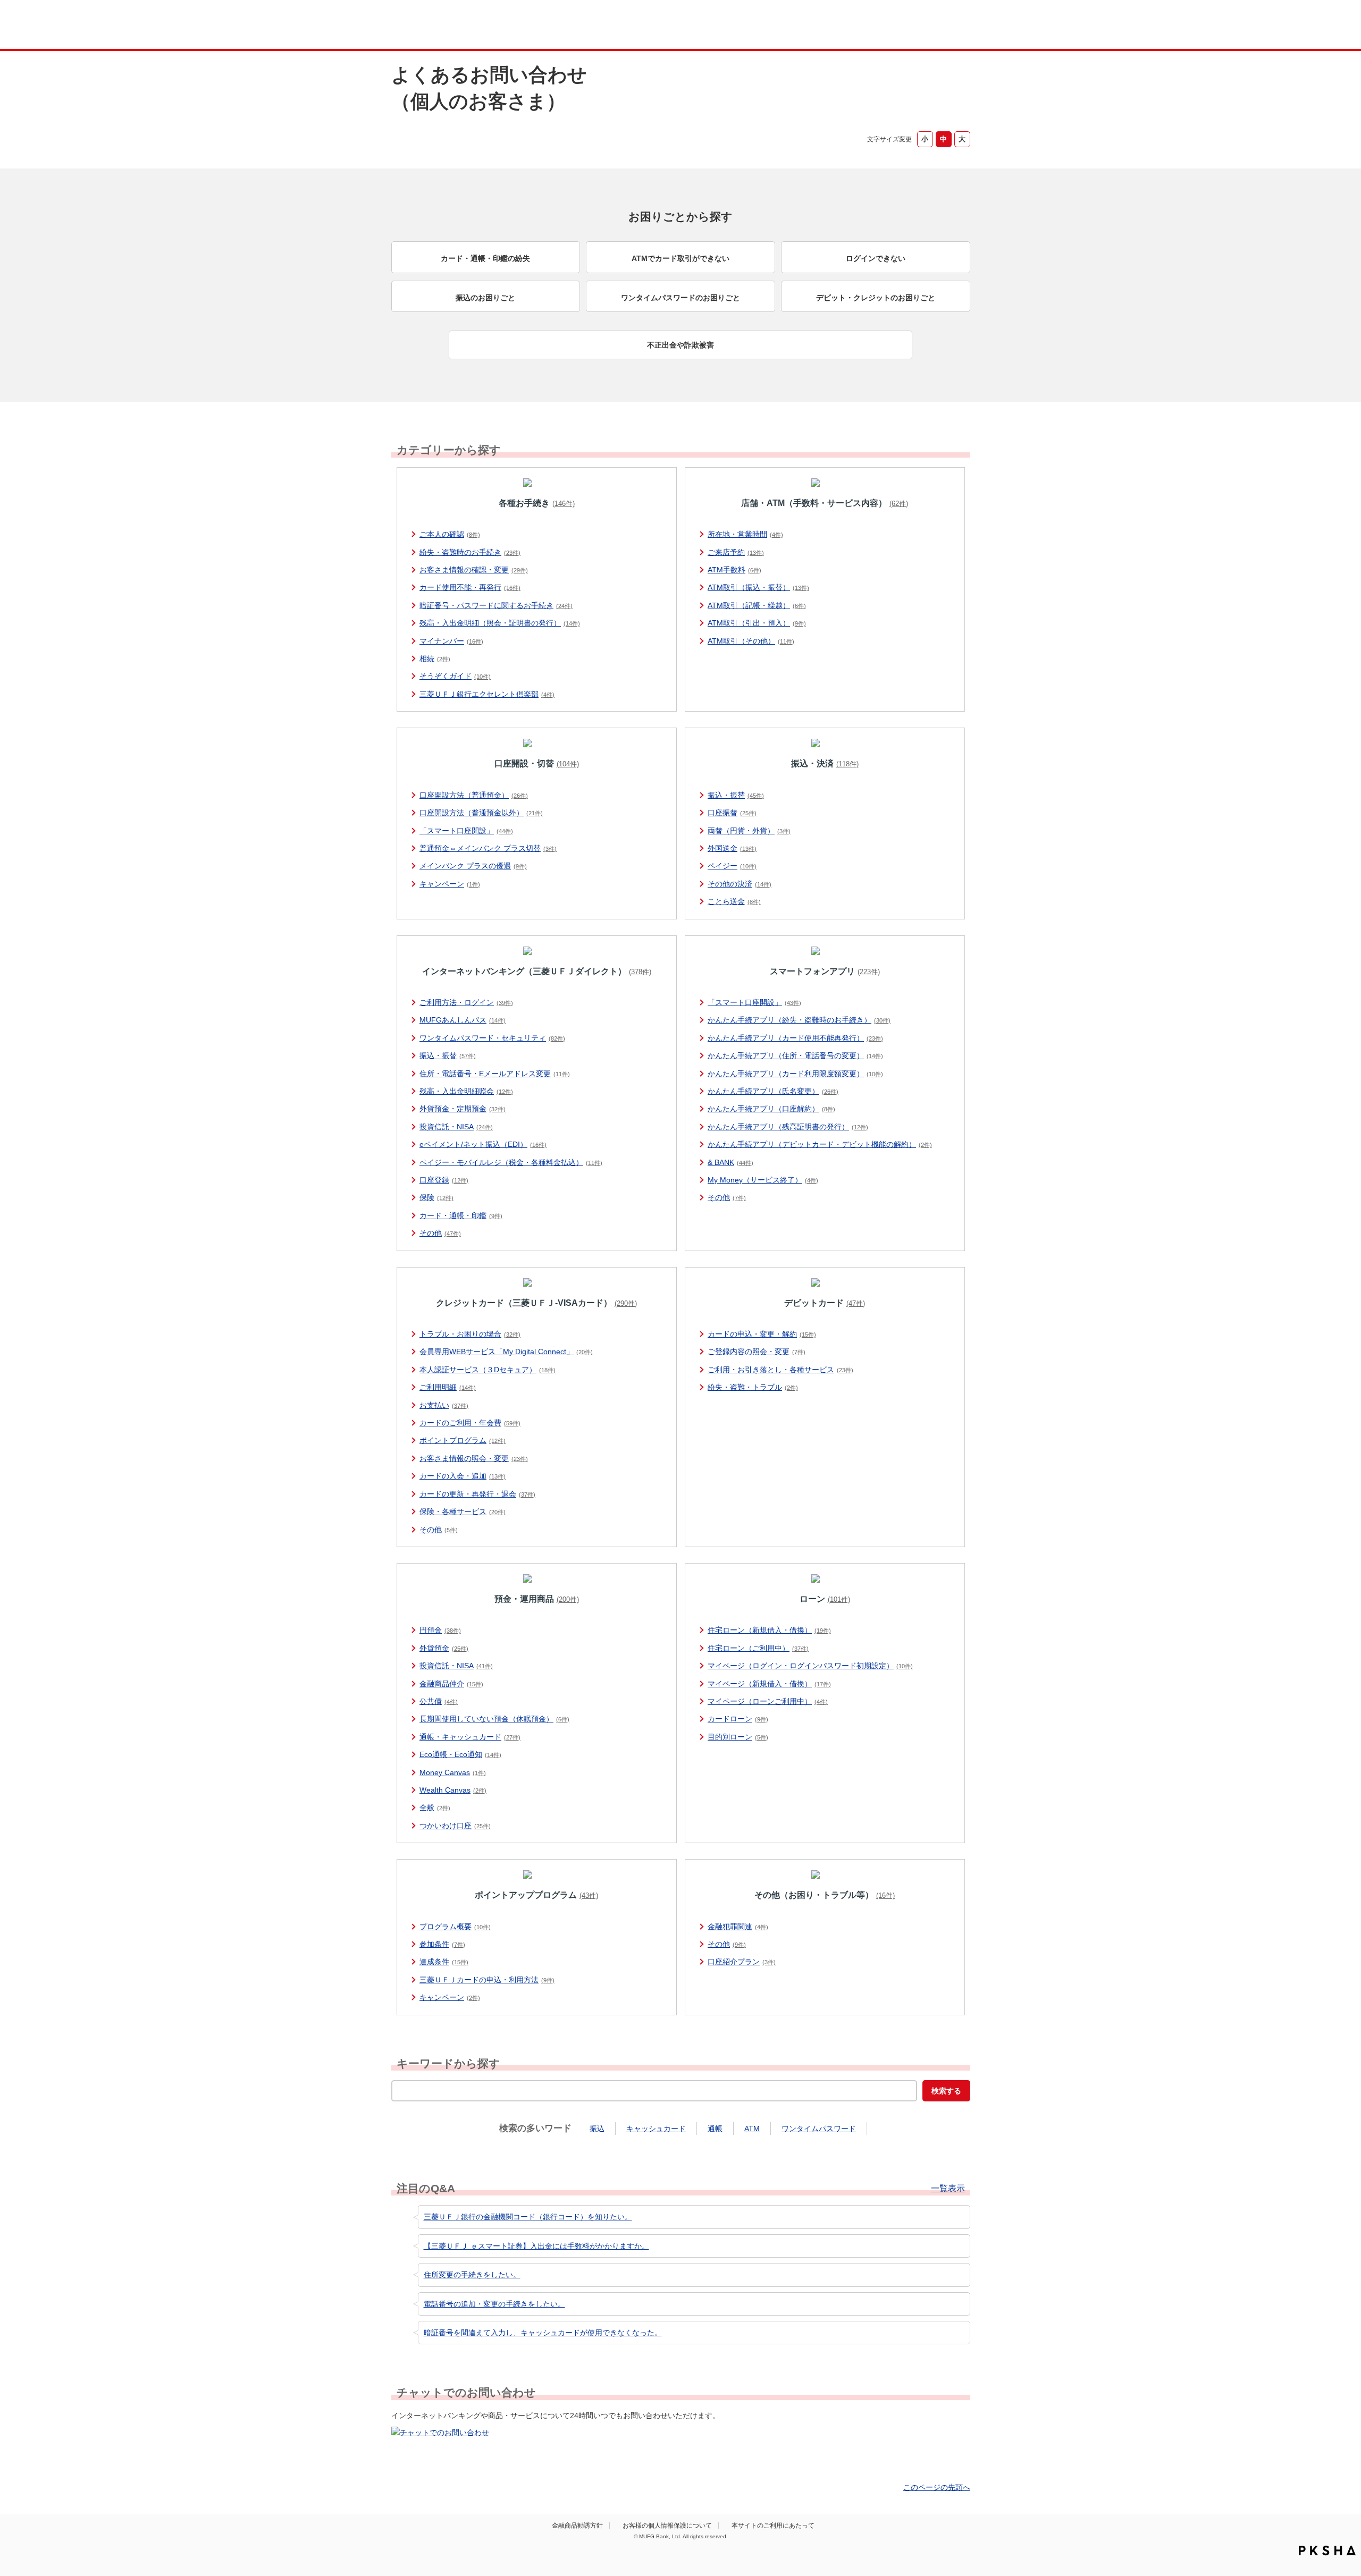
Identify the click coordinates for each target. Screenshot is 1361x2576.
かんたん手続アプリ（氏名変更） (773, 1091)
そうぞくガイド (455, 676)
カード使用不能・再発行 (470, 587)
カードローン (738, 1719)
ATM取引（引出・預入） (757, 623)
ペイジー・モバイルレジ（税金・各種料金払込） (511, 1162)
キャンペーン (450, 884)
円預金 (440, 1630)
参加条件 (442, 1944)
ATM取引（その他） (751, 641)
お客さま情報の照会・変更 (474, 1458)
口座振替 (732, 813)
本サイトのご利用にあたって (773, 2526)
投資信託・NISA (456, 1127)
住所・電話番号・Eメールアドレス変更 (495, 1074)
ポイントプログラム (463, 1440)
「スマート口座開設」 (466, 831)
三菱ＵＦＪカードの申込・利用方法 (487, 1980)
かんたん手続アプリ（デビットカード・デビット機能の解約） (820, 1144)
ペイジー (732, 866)
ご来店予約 (736, 552)
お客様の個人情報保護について (667, 2526)
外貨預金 (444, 1648)
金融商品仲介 (451, 1684)
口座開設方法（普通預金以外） (481, 813)
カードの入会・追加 (463, 1476)
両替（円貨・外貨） (749, 831)
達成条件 (444, 1962)
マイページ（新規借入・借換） (769, 1684)
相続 (435, 658)
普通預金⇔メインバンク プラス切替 (488, 848)
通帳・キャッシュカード (470, 1737)
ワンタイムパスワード (819, 2129)
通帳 (715, 2129)
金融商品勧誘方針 (577, 2526)
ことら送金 (734, 901)
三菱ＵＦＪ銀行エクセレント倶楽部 (487, 694)
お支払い (444, 1405)
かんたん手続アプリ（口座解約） (771, 1109)
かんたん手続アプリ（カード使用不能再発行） (795, 1038)
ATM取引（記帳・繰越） (757, 605)
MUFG (482, 26)
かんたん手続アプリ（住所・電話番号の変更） (795, 1055)
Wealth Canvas (453, 1790)
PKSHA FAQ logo (1327, 2550)
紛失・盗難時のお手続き (470, 552)
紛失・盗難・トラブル (753, 1387)
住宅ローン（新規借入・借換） (769, 1630)
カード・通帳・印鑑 (461, 1215)
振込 (597, 2129)
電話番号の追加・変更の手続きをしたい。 (494, 2304)
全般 (435, 1808)
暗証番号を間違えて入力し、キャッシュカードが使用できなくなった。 (543, 2333)
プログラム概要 (455, 1927)
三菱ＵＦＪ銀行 (884, 26)
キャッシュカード (656, 2129)
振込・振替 (736, 795)
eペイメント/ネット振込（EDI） (483, 1144)
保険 (436, 1197)
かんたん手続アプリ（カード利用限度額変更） (795, 1074)
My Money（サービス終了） (763, 1180)
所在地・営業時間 (745, 534)
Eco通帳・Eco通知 (460, 1754)
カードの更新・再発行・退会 (477, 1494)
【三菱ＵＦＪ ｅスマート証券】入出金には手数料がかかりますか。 (536, 2246)
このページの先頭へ (937, 2487)
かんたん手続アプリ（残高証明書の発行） (788, 1127)
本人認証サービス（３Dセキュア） (488, 1370)
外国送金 (732, 848)
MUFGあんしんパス (463, 1020)
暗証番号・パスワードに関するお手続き (496, 605)
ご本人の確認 (450, 534)
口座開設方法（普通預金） (474, 795)
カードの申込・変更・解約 (762, 1334)
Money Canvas (453, 1772)
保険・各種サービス (463, 1511)
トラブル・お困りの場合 (470, 1334)
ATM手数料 (734, 570)
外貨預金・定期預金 (463, 1109)
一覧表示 (948, 2189)
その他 (440, 1233)
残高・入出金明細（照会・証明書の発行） (500, 623)
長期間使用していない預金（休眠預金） (494, 1719)
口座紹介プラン (742, 1962)
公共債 (439, 1701)
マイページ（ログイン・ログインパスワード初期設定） (810, 1666)
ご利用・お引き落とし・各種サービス (780, 1370)
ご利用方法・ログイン (466, 1002)
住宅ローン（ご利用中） (758, 1648)
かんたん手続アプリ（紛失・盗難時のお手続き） (799, 1020)
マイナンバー (451, 641)
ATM (752, 2129)
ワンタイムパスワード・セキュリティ (492, 1038)
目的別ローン (738, 1737)
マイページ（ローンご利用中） (768, 1701)
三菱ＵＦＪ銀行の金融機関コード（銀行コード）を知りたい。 (528, 2217)
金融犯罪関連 (738, 1927)
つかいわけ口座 (455, 1826)
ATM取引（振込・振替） (758, 587)
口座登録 (444, 1180)
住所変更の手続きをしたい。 (472, 2275)
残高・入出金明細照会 (466, 1091)
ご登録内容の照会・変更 (757, 1352)
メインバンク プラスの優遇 (473, 866)
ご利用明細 (448, 1387)
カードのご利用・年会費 (470, 1423)
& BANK (730, 1162)
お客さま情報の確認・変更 (474, 570)
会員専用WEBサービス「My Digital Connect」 (506, 1352)
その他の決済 (740, 884)
